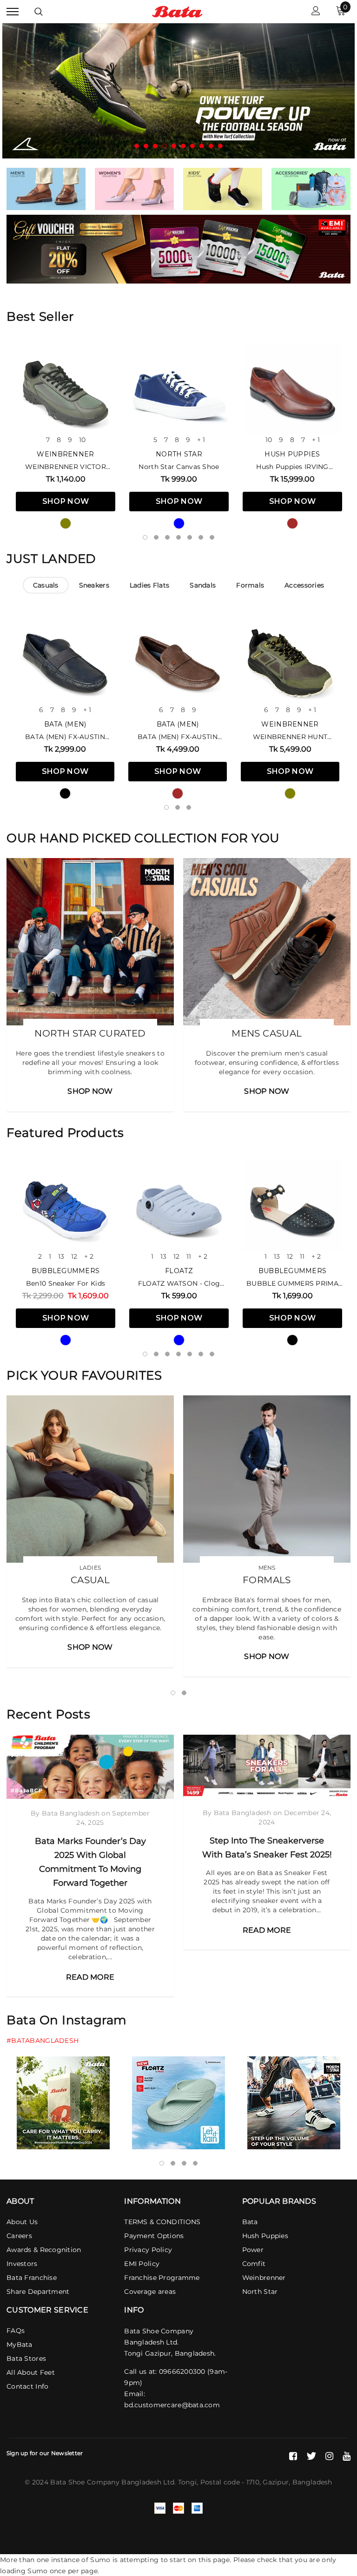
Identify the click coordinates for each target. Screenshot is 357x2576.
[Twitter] (311, 2456)
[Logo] (177, 11)
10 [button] (220, 146)
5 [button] (174, 146)
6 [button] (183, 146)
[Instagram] (329, 2456)
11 (189, 1256)
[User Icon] (316, 12)
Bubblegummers (66, 1271)
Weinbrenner (65, 454)
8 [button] (202, 146)
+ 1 (201, 440)
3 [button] (155, 146)
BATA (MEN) (65, 724)
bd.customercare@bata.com (172, 2405)
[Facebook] (293, 2456)
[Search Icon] (39, 12)
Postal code (220, 2482)
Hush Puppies (292, 454)
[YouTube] (347, 2456)
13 (61, 1256)
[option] (178, 91)
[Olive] (66, 523)
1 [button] (137, 146)
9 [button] (211, 146)
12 (74, 1256)
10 (82, 440)
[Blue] (179, 523)
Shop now (66, 501)
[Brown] (292, 523)
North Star (179, 454)
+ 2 (89, 1256)
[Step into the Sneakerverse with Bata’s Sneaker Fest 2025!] (267, 1767)
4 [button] (165, 146)
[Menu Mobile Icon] (13, 12)
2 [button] (146, 146)
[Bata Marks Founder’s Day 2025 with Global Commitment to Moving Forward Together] (90, 1767)
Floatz (179, 1271)
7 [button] (192, 146)
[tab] (46, 585)
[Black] (65, 793)
